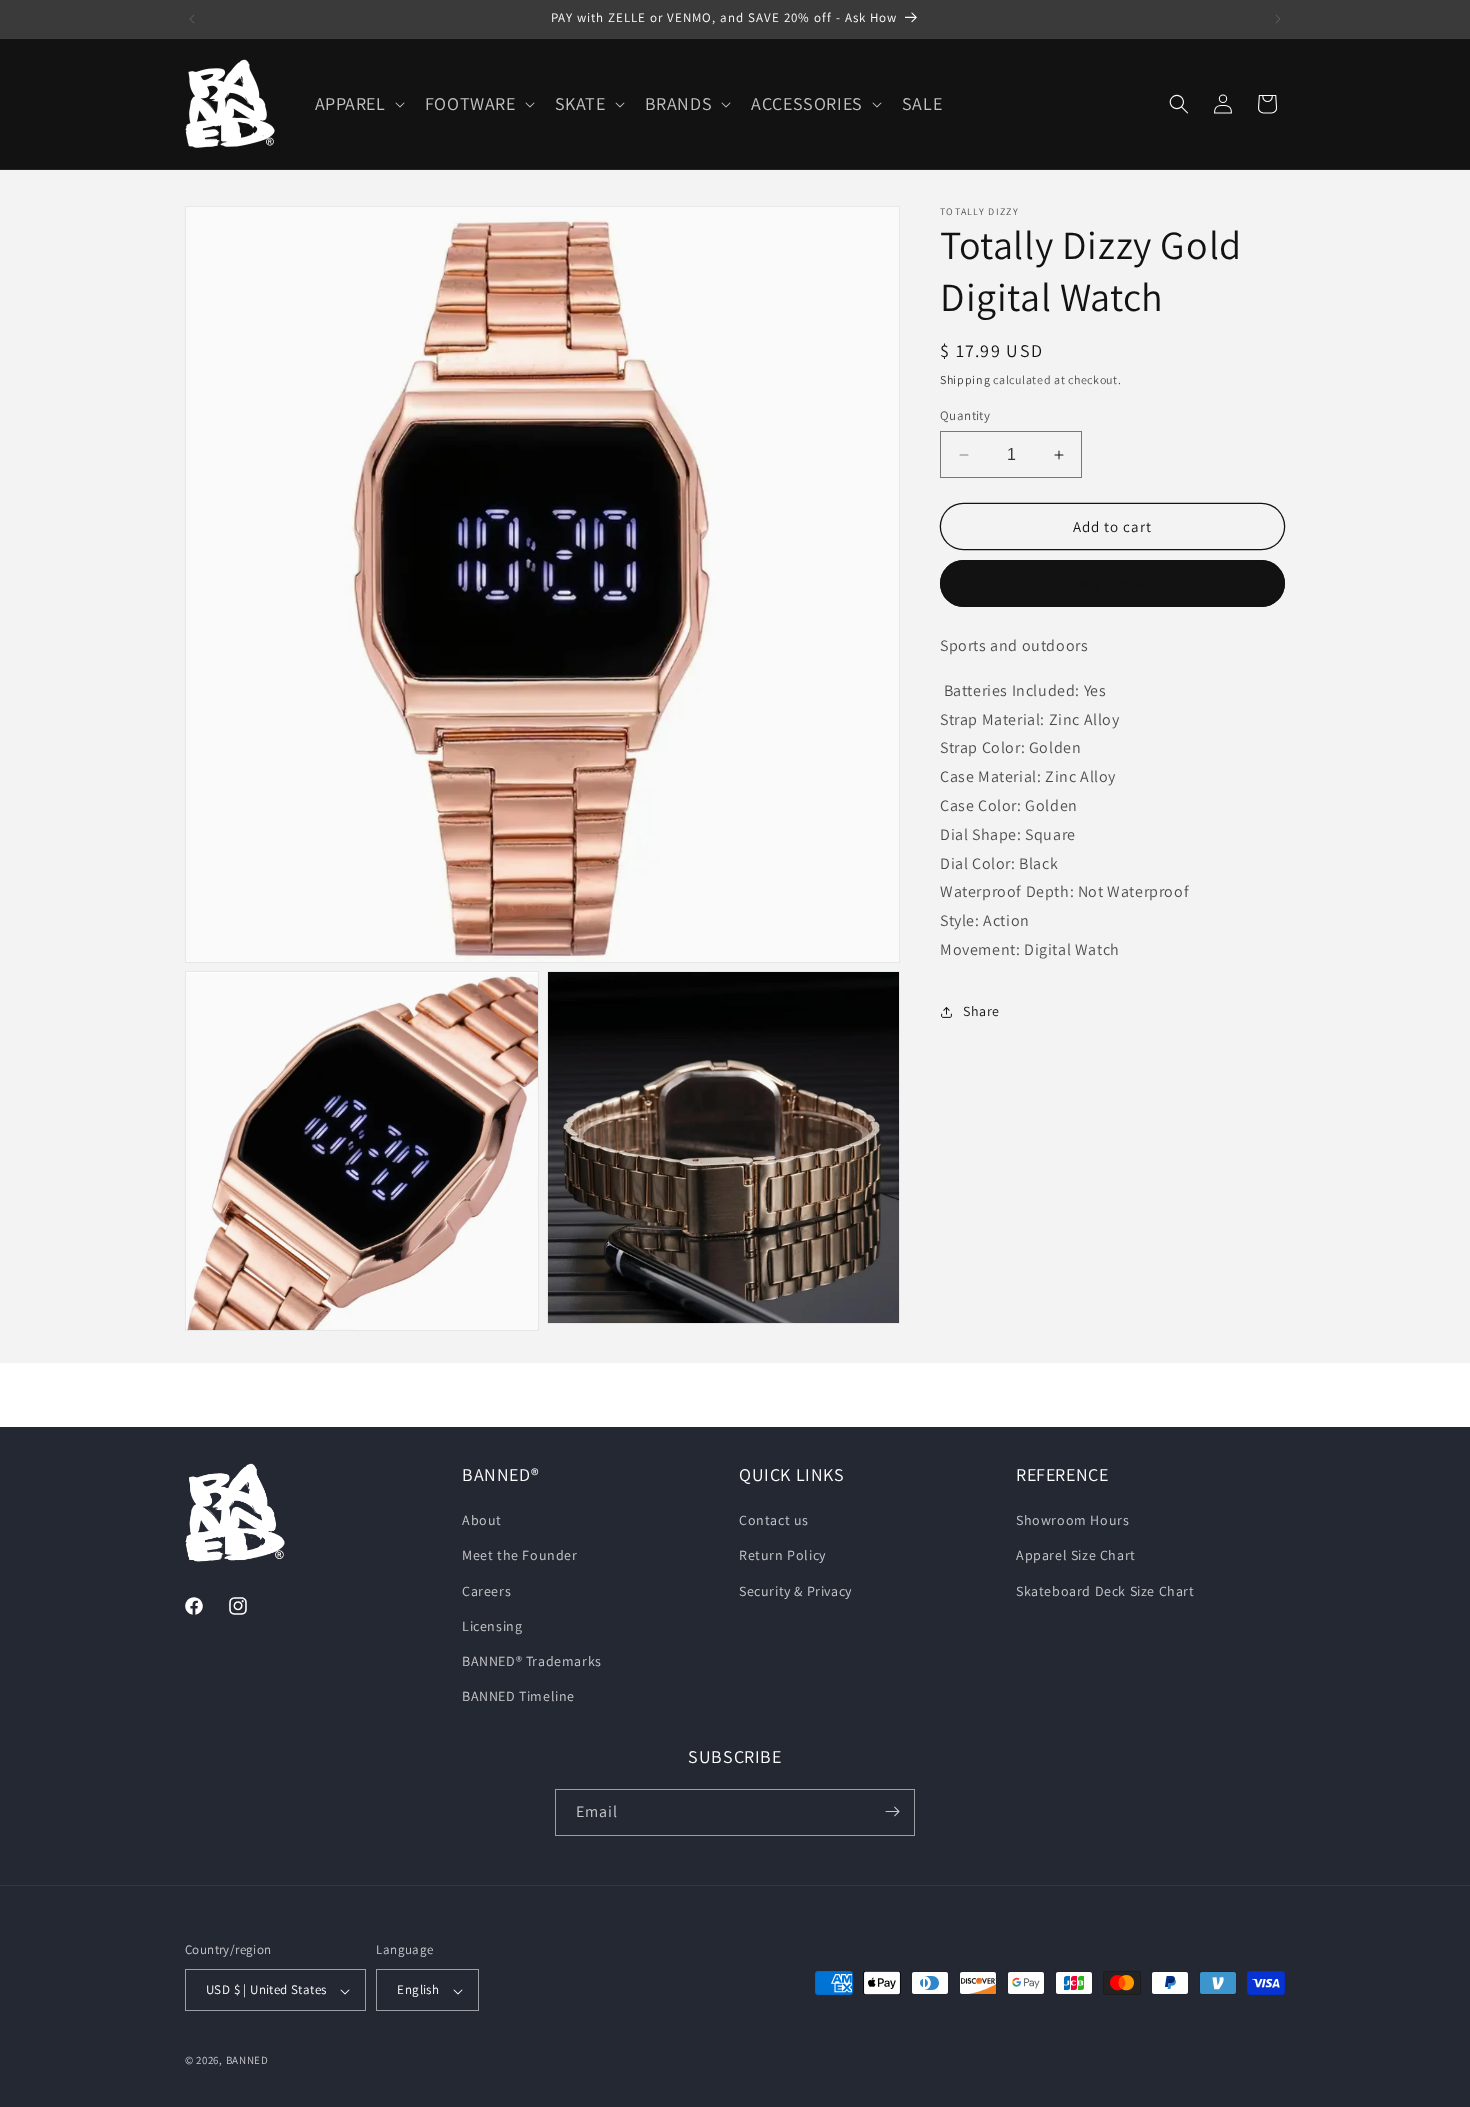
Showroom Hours (1072, 1521)
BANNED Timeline (518, 1697)
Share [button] (981, 1011)
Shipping (965, 379)
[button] (358, 103)
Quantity (965, 415)
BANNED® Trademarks (532, 1661)
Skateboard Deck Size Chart (1105, 1591)
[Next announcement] (1278, 19)
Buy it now (1113, 583)
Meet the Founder (520, 1556)
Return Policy (782, 1556)
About (482, 1521)
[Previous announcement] (192, 19)
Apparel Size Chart (1076, 1556)
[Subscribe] (892, 1811)
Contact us (774, 1521)
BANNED (247, 2061)
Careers (486, 1591)
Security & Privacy (795, 1591)
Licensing (492, 1626)
